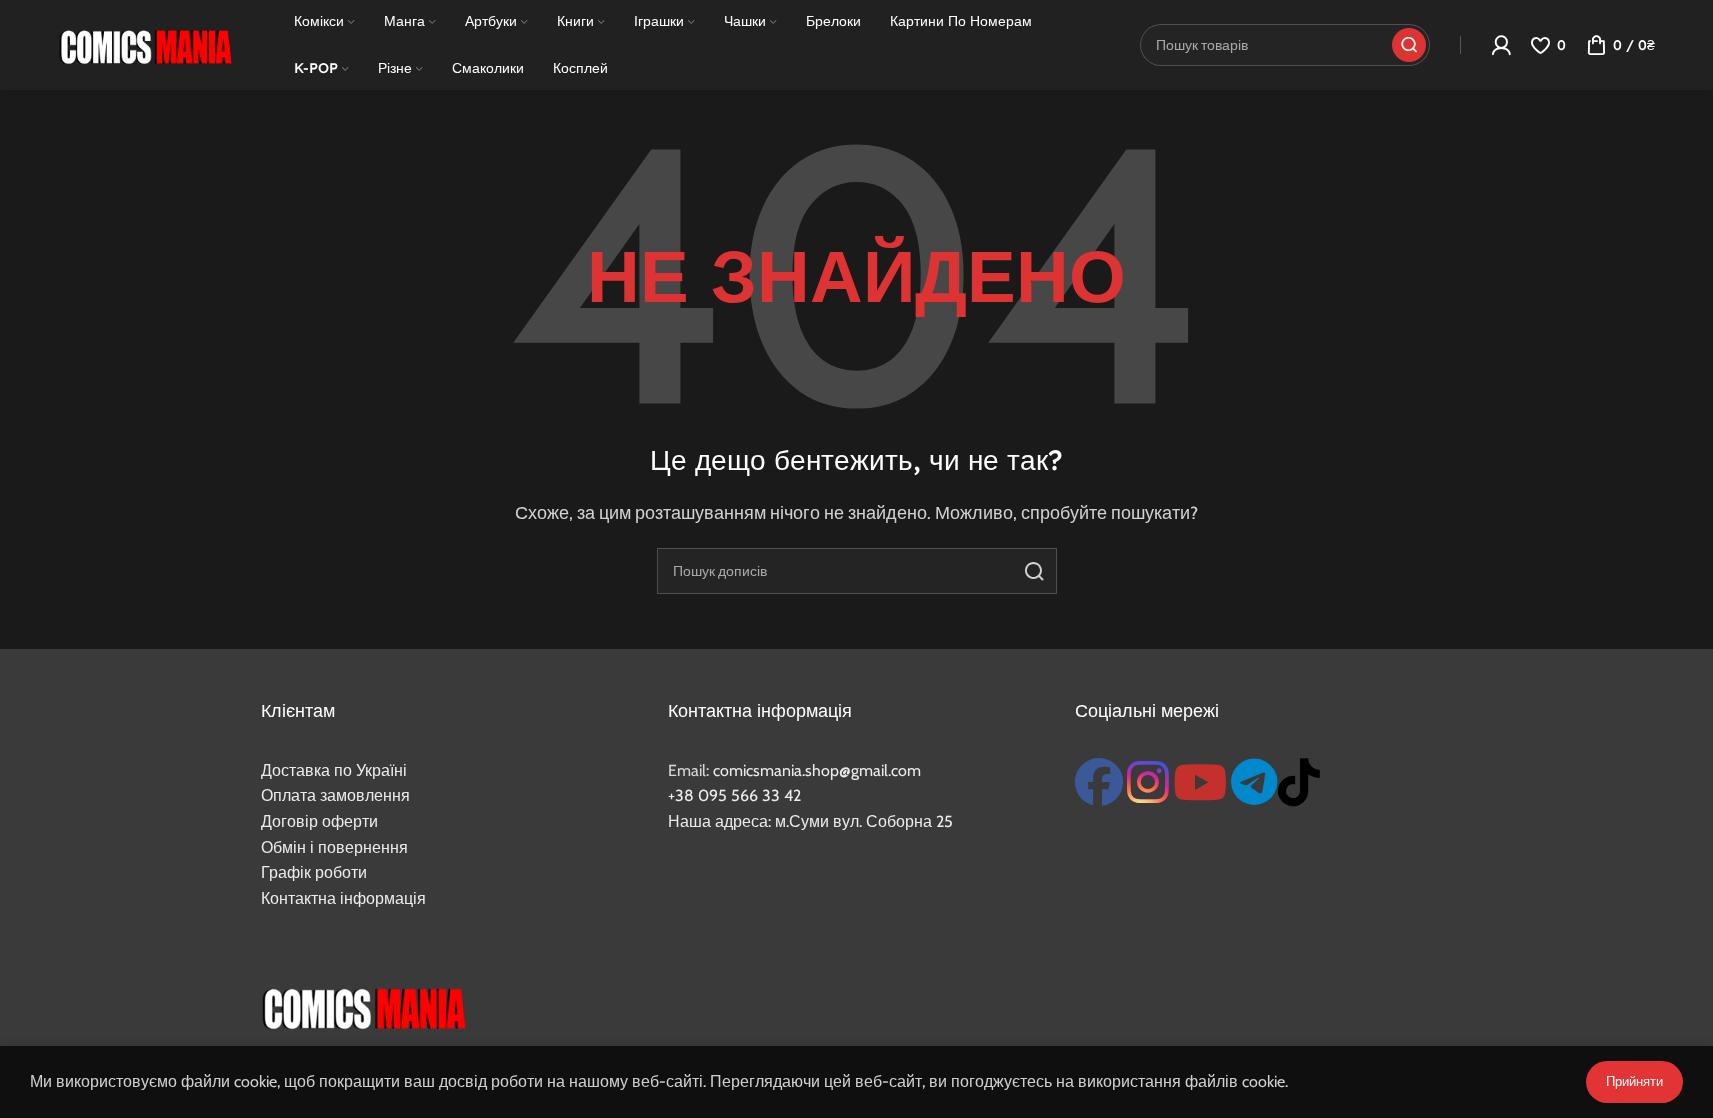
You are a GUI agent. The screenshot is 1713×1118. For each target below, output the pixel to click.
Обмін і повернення (334, 847)
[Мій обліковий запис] (1501, 45)
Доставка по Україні (334, 770)
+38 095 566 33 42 (734, 795)
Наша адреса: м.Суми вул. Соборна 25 (810, 821)
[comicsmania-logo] (363, 1006)
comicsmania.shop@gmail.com (817, 770)
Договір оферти (319, 821)
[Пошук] (1034, 571)
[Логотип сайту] (145, 43)
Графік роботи (314, 872)
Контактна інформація (343, 898)
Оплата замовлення (335, 795)
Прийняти (1634, 1081)
